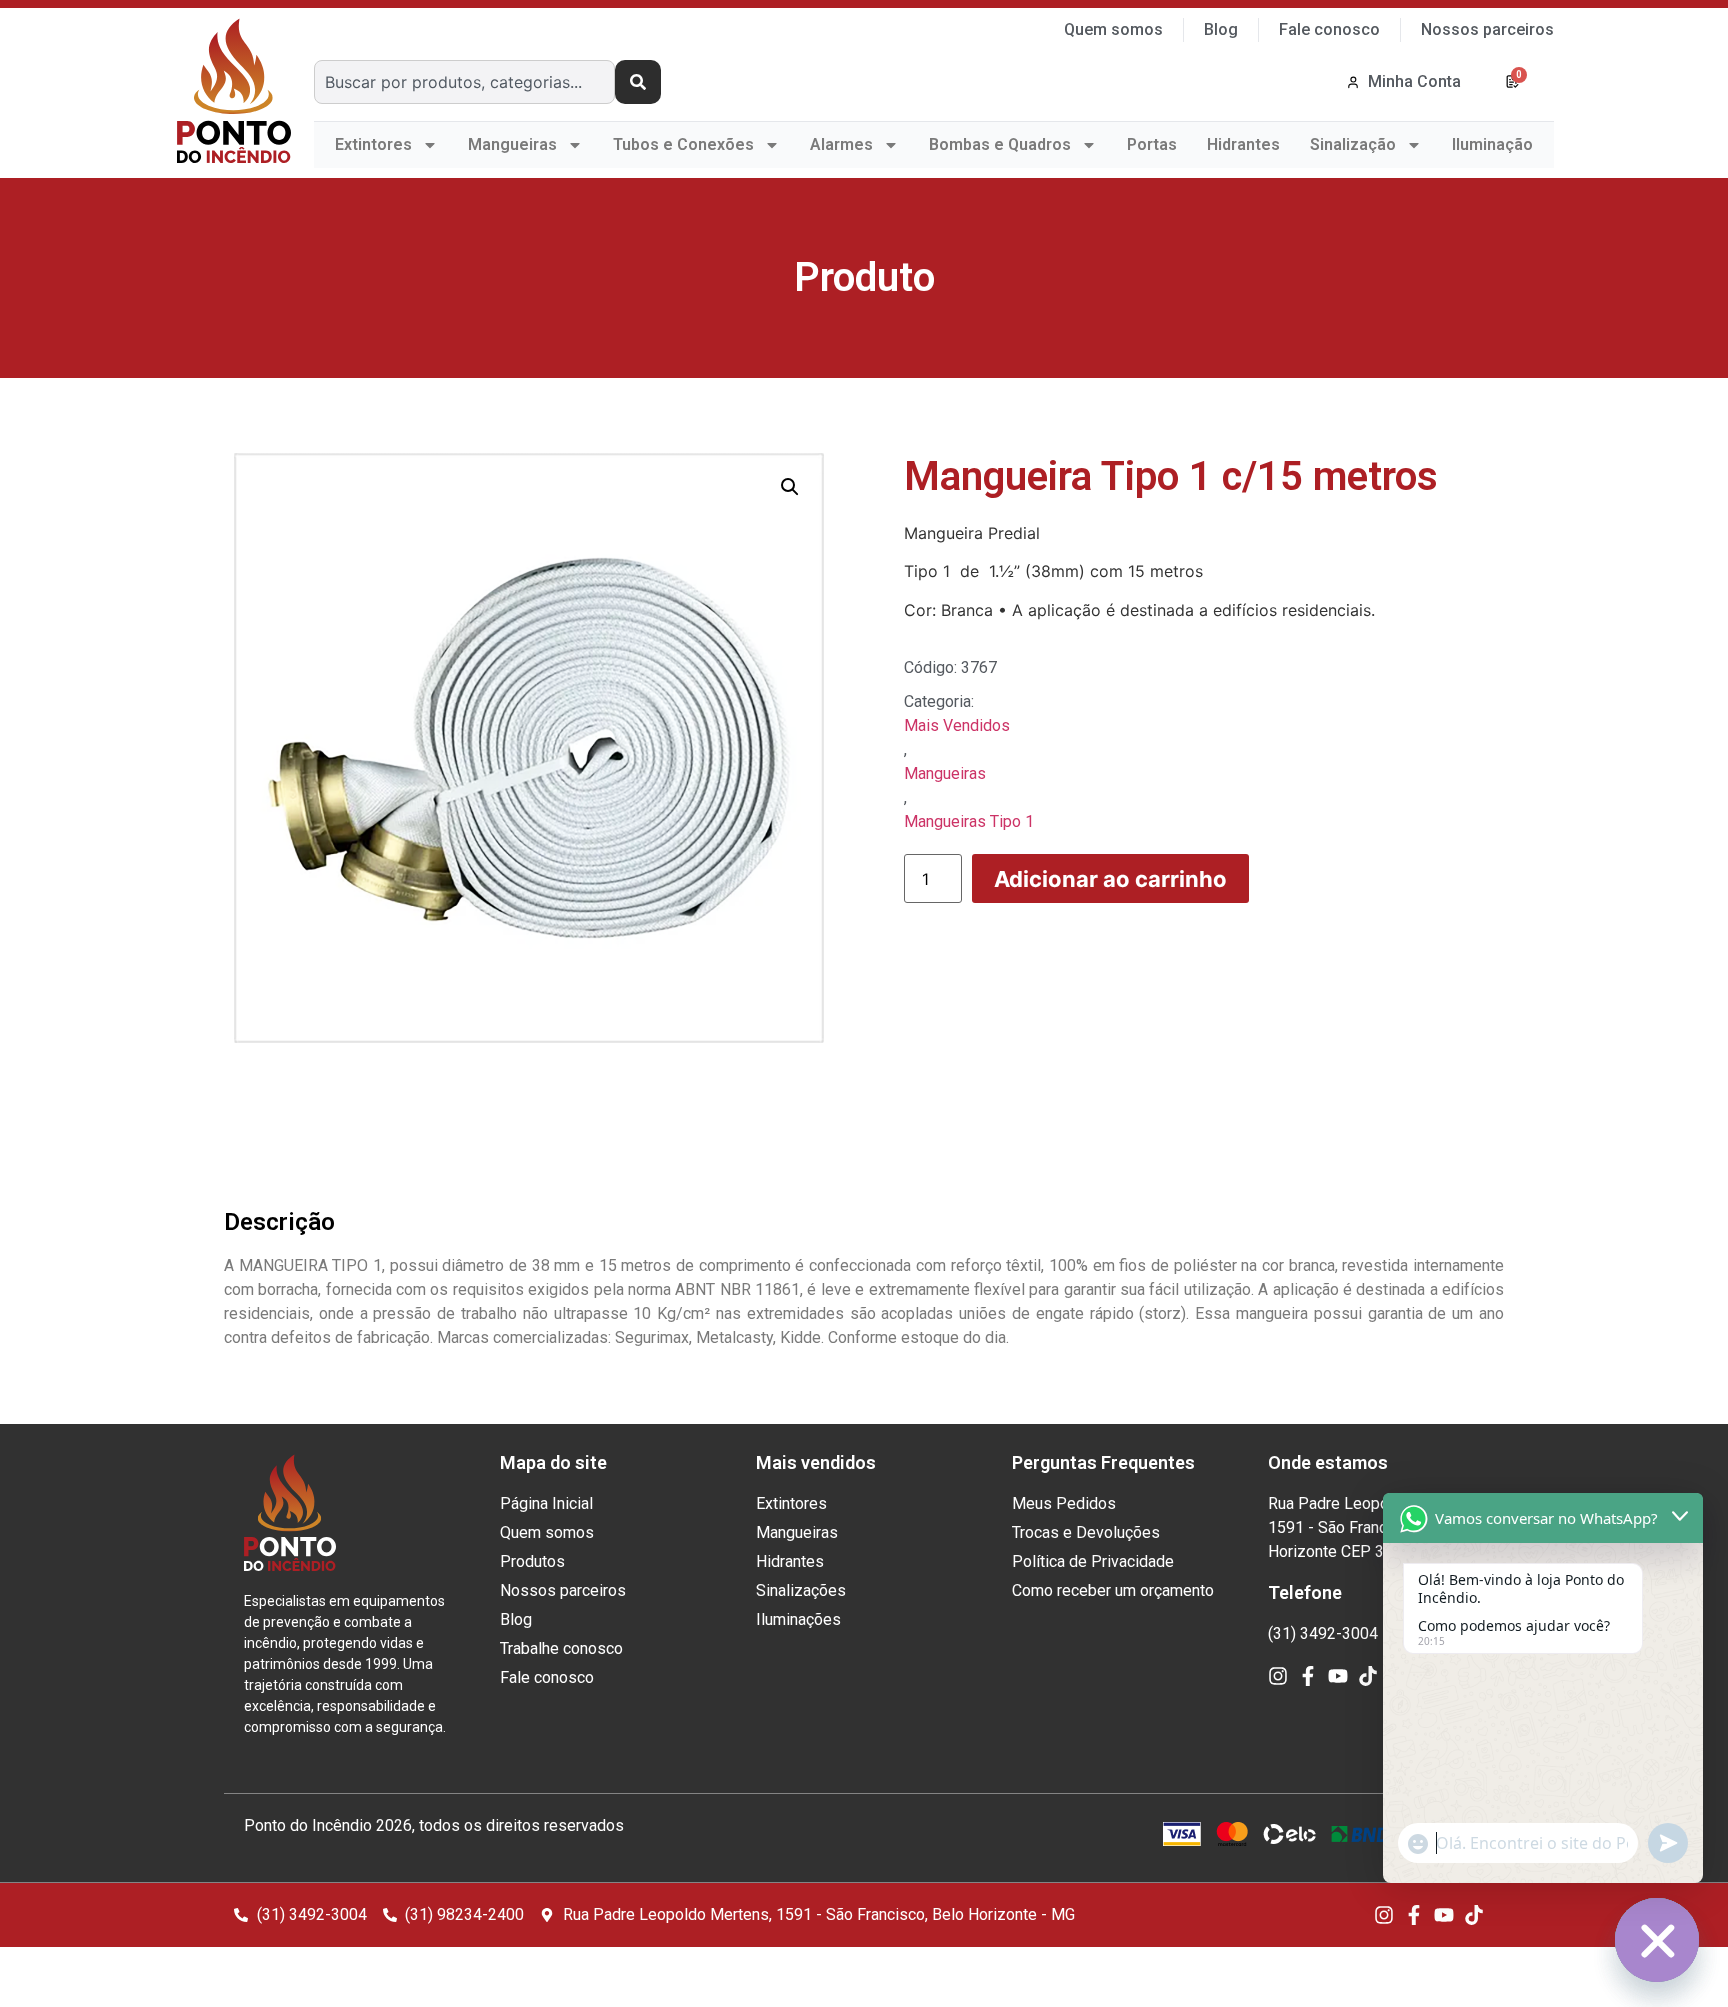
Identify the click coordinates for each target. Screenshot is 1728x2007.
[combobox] (464, 82)
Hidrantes (1243, 144)
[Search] (638, 82)
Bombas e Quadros (1000, 144)
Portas (1152, 144)
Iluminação (1492, 144)
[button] (790, 487)
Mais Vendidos (957, 725)
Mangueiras (512, 144)
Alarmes (841, 144)
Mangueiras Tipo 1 (969, 821)
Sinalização (1353, 144)
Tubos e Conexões (683, 144)
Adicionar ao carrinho (1110, 879)
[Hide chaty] (1657, 1940)
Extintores (373, 144)
